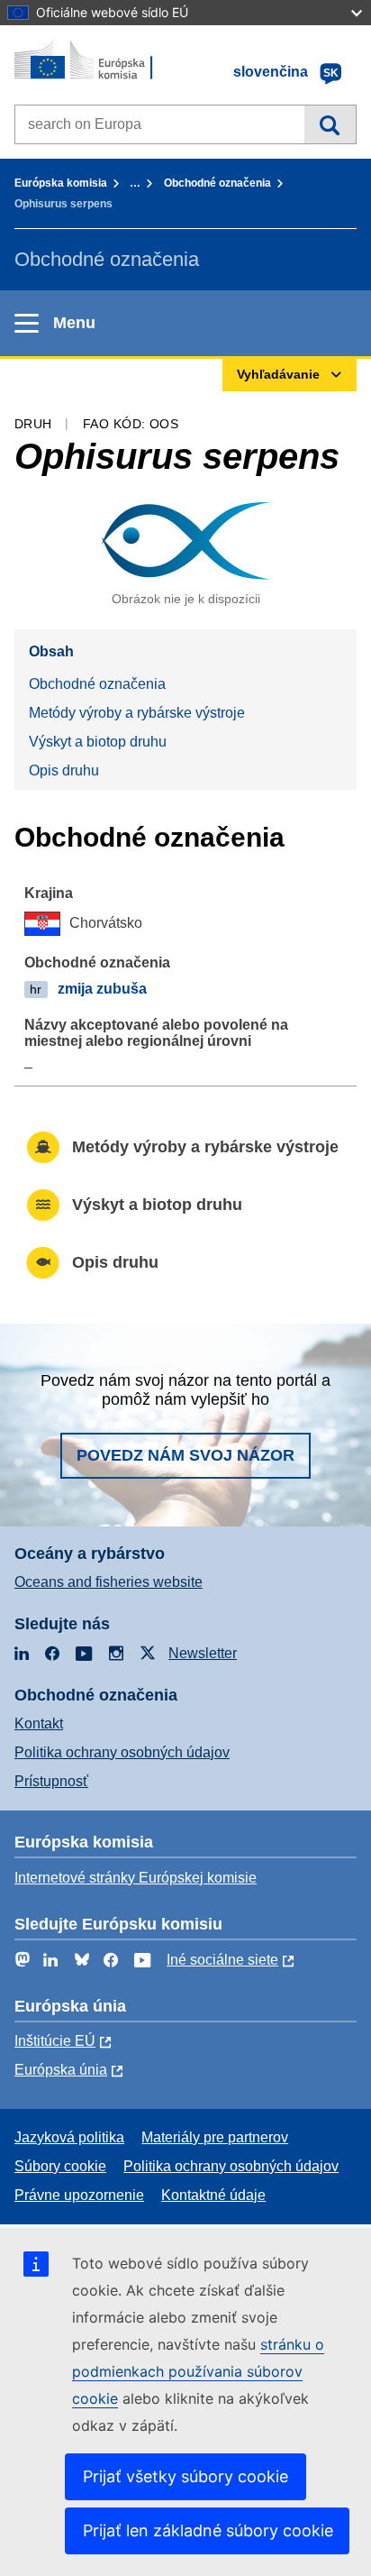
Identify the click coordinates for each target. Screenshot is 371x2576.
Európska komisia (61, 183)
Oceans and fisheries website (109, 1582)
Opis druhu (64, 770)
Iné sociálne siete (222, 1960)
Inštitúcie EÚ (55, 2041)
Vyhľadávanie (330, 124)
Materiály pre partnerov (215, 2137)
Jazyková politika (69, 2137)
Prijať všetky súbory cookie (185, 2476)
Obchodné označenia (217, 183)
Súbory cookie (60, 2166)
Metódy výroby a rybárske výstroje (137, 713)
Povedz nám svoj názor (185, 1455)
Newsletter (203, 1653)
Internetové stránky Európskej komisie (136, 1878)
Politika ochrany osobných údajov (122, 1752)
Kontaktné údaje (213, 2195)
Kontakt (39, 1723)
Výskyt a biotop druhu (98, 742)
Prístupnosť (51, 1781)
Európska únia (61, 2070)
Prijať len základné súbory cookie (208, 2530)
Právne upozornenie (79, 2195)
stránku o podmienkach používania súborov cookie (198, 2371)
